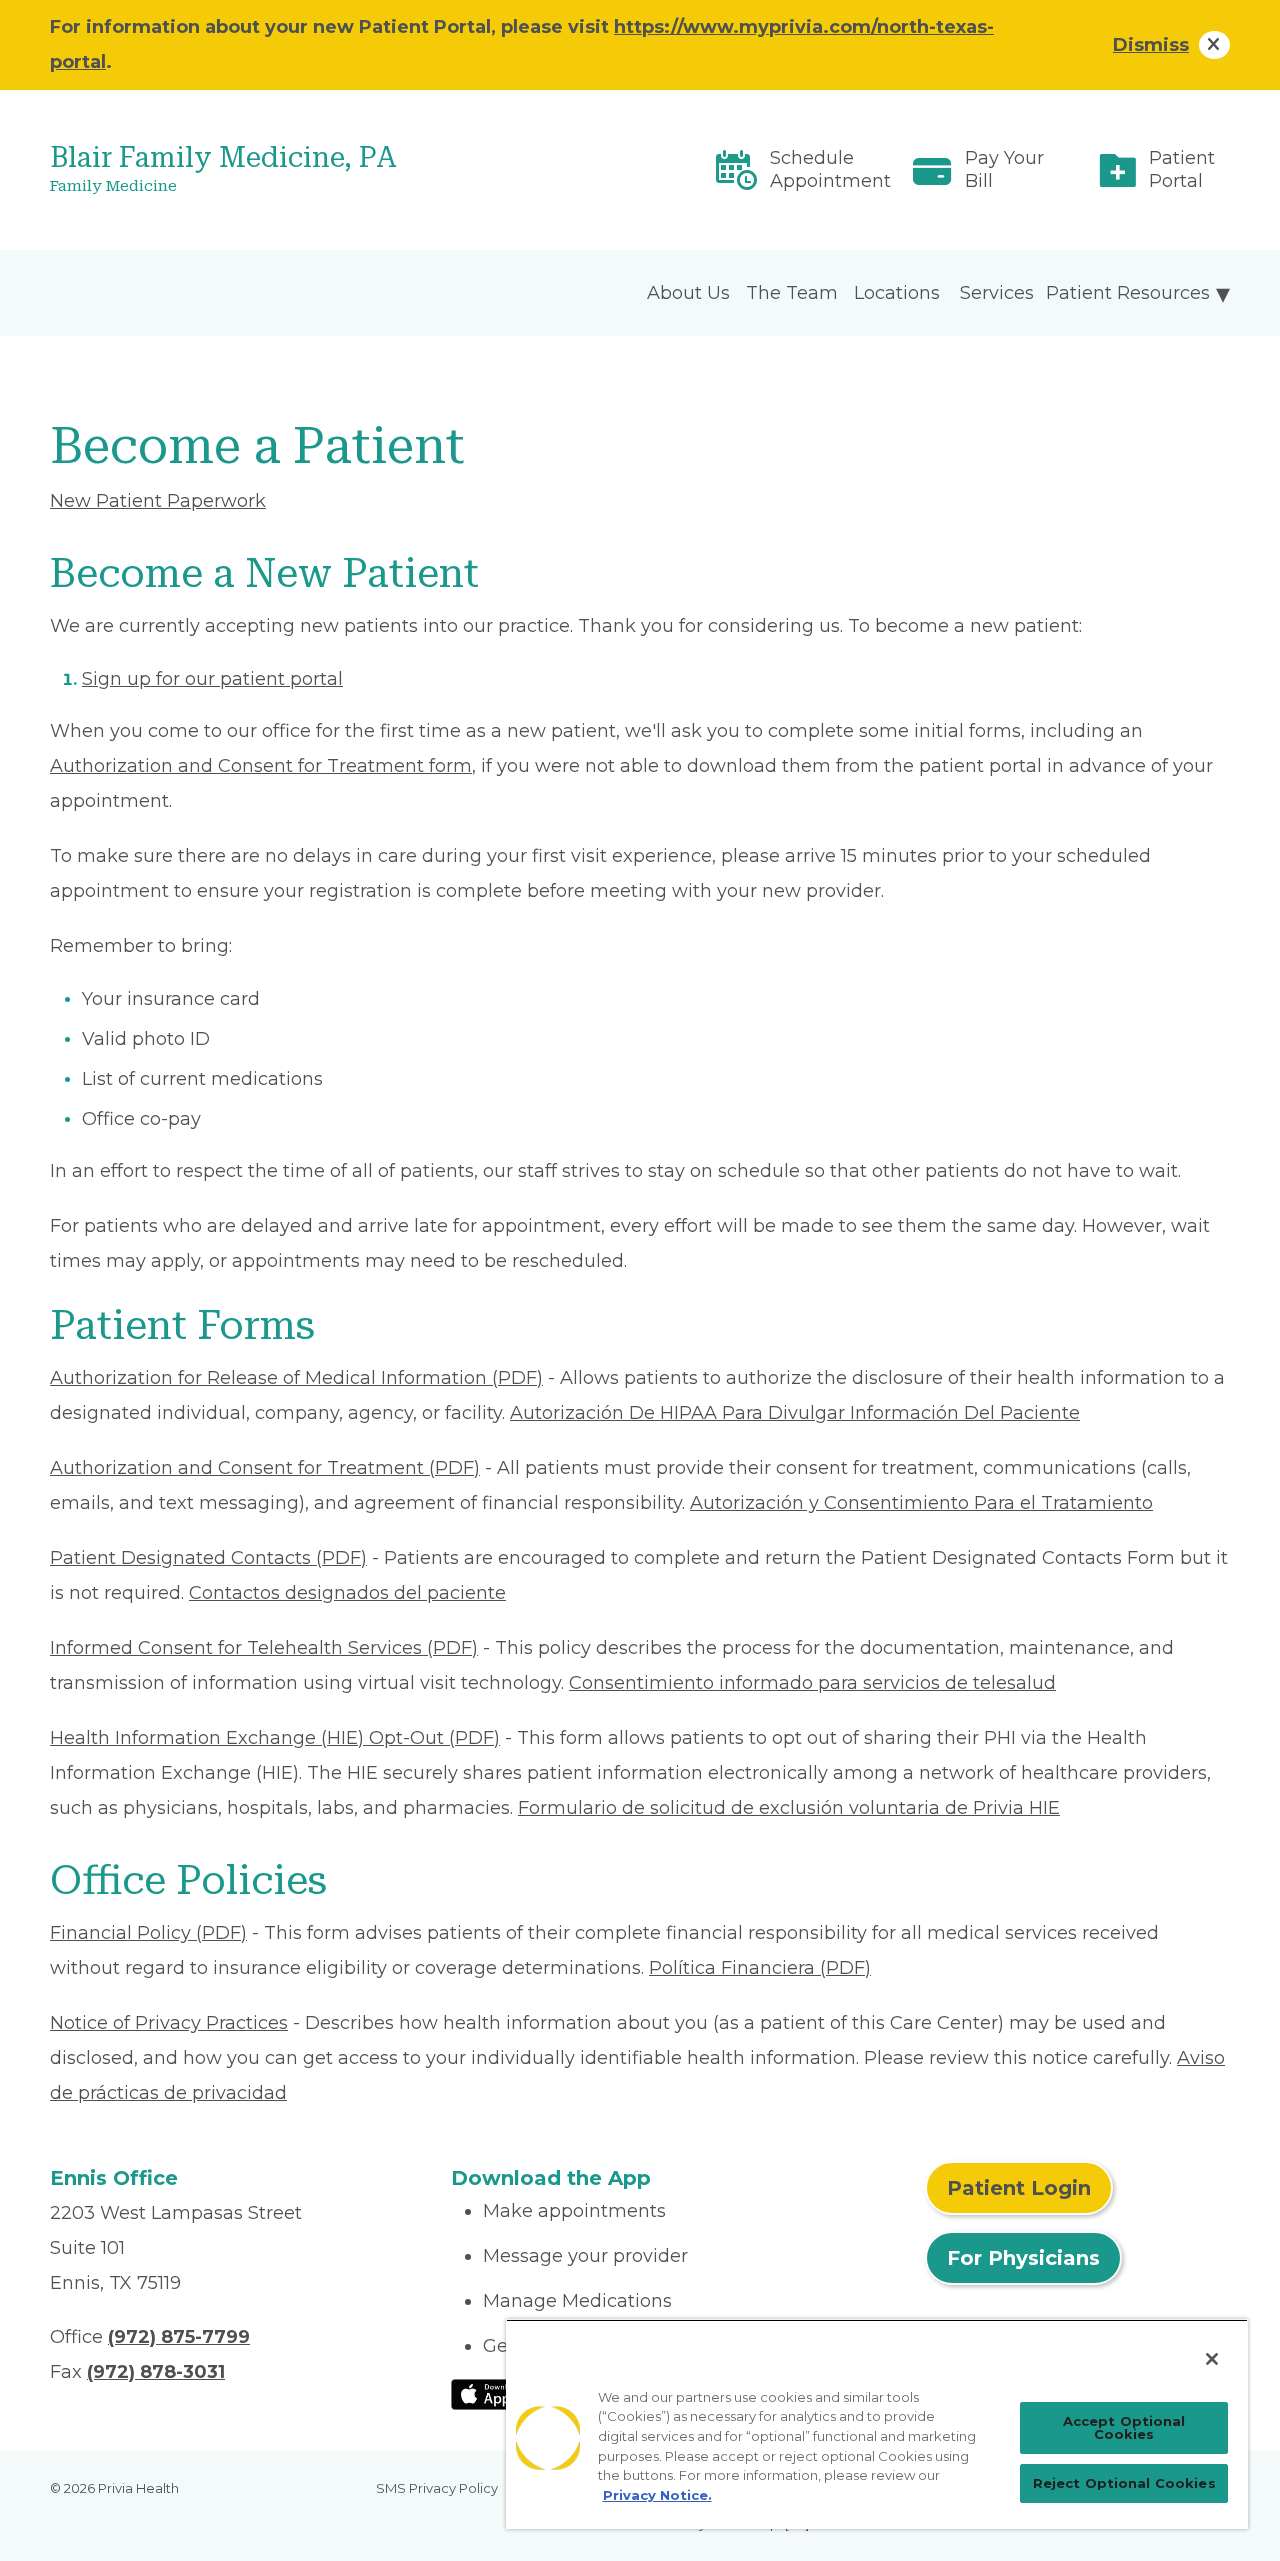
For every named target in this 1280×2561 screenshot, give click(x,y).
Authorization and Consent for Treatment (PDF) (265, 1468)
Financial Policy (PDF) (148, 1933)
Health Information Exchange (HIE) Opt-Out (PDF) (275, 1738)
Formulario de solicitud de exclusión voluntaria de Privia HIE (789, 1808)
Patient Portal (1182, 169)
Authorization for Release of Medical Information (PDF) (296, 1378)
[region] (877, 2424)
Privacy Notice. (657, 2495)
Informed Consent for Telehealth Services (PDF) (264, 1648)
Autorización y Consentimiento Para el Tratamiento (921, 1503)
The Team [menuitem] (792, 293)
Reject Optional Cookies (1124, 2483)
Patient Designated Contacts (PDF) (208, 1558)
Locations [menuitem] (897, 293)
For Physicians (1023, 2258)
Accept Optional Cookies (1124, 2427)
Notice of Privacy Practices (169, 2023)
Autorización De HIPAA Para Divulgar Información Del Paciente (795, 1413)
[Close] (1212, 2359)
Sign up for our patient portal (212, 679)
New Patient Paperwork (158, 501)
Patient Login (1019, 2188)
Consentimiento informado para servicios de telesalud (812, 1683)
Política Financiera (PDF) (760, 1968)
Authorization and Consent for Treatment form (261, 766)
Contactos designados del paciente (347, 1593)
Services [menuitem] (997, 293)
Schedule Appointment (830, 169)
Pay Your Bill (1004, 169)
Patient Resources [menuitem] (1128, 293)
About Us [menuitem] (688, 293)
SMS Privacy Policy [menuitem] (437, 2488)
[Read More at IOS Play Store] (503, 2393)
